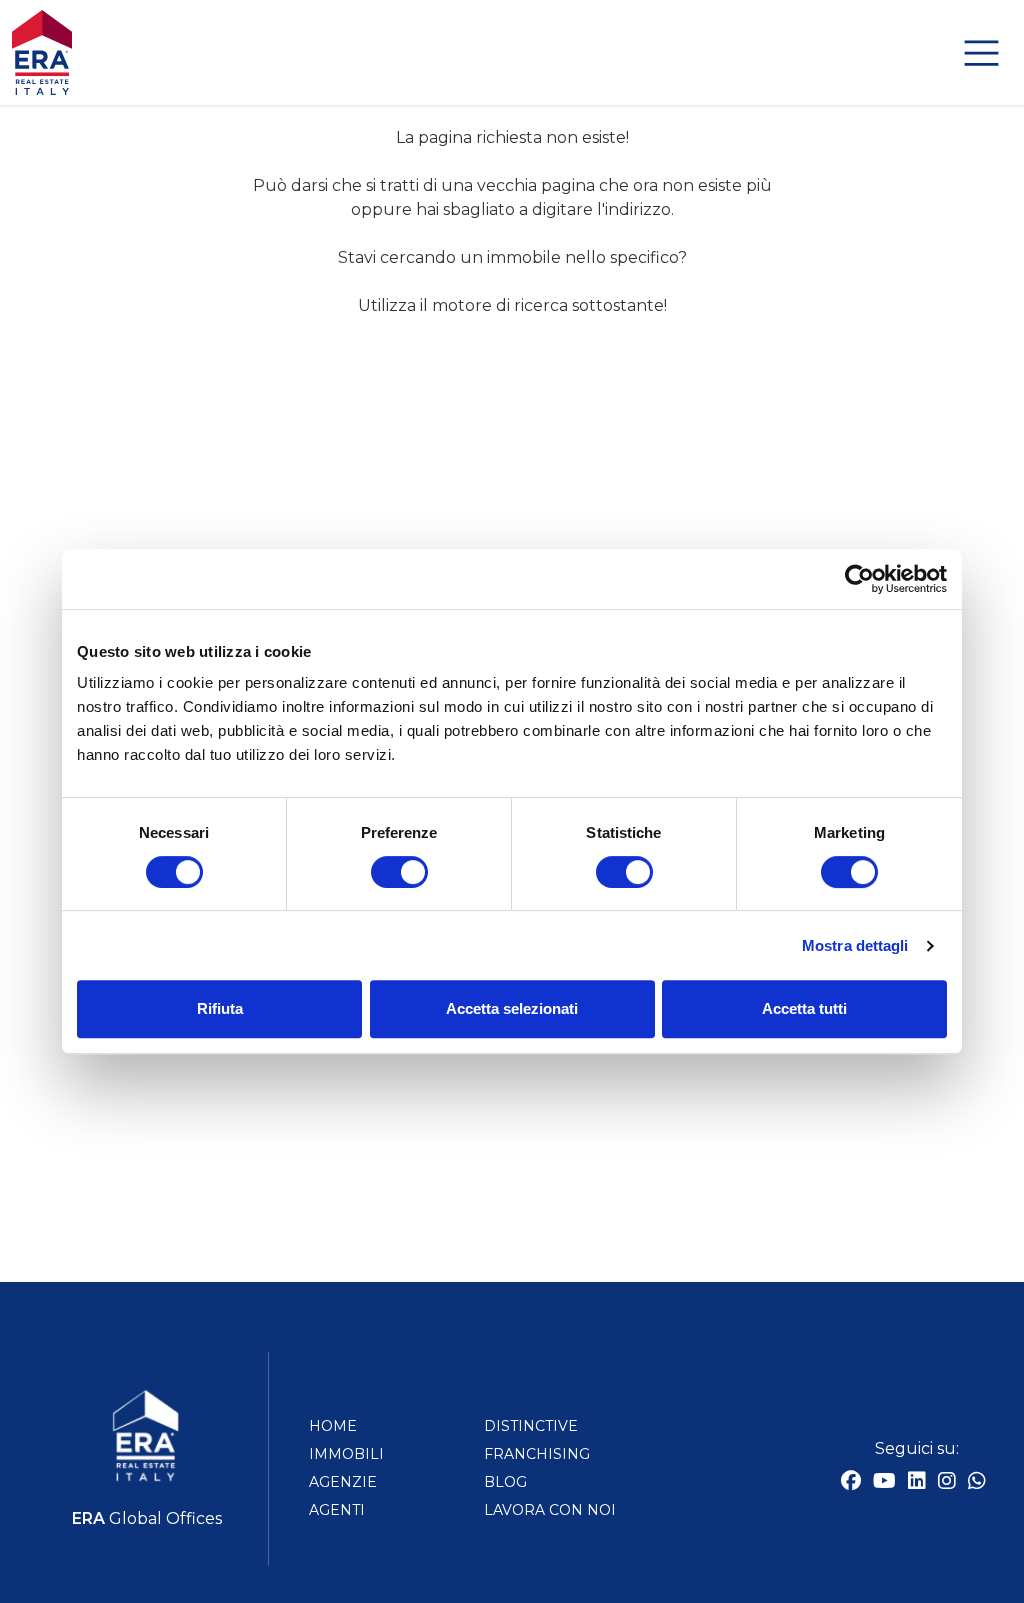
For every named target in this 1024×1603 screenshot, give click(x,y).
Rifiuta (220, 1008)
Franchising (537, 1454)
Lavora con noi (550, 1510)
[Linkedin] (917, 1483)
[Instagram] (947, 1483)
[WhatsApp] (977, 1483)
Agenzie (343, 1482)
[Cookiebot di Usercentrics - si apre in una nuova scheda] (859, 579)
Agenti (337, 1510)
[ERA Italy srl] (512, 51)
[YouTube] (884, 1483)
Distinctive (531, 1426)
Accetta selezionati (512, 1008)
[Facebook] (851, 1483)
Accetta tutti (804, 1008)
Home (333, 1426)
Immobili (346, 1454)
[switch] (399, 872)
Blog (505, 1482)
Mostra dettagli (855, 945)
